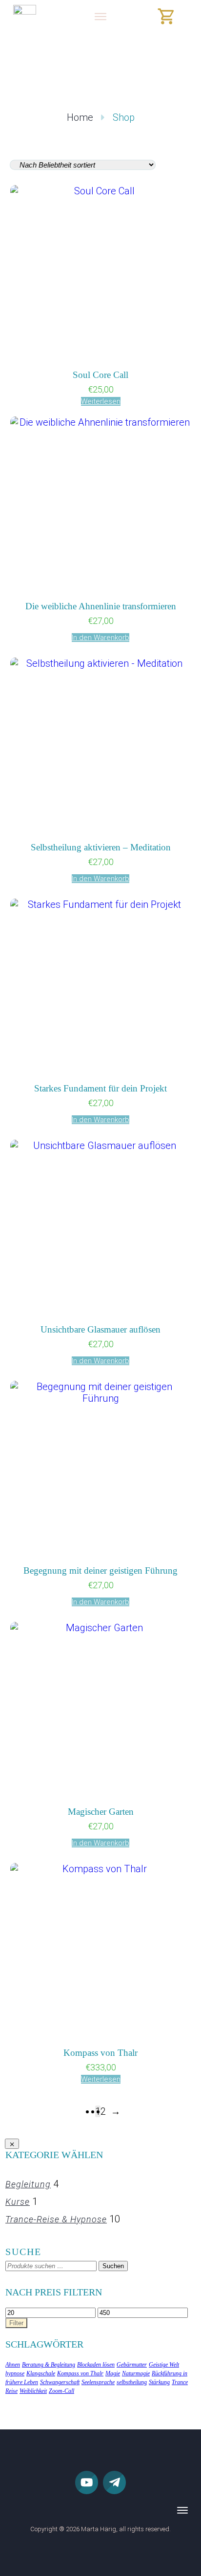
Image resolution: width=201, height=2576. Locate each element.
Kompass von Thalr (80, 2373)
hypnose (15, 2373)
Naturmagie (136, 2373)
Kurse (18, 2202)
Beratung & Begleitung (49, 2365)
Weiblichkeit (33, 2391)
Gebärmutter (132, 2365)
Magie (113, 2373)
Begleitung (28, 2184)
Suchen (113, 2266)
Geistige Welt (164, 2365)
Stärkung (159, 2382)
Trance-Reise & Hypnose (56, 2219)
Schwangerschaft (60, 2382)
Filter (16, 2323)
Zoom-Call (61, 2391)
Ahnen (13, 2365)
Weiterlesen (101, 401)
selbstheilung (132, 2382)
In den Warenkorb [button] (100, 638)
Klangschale (41, 2373)
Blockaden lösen (96, 2365)
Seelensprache (98, 2382)
